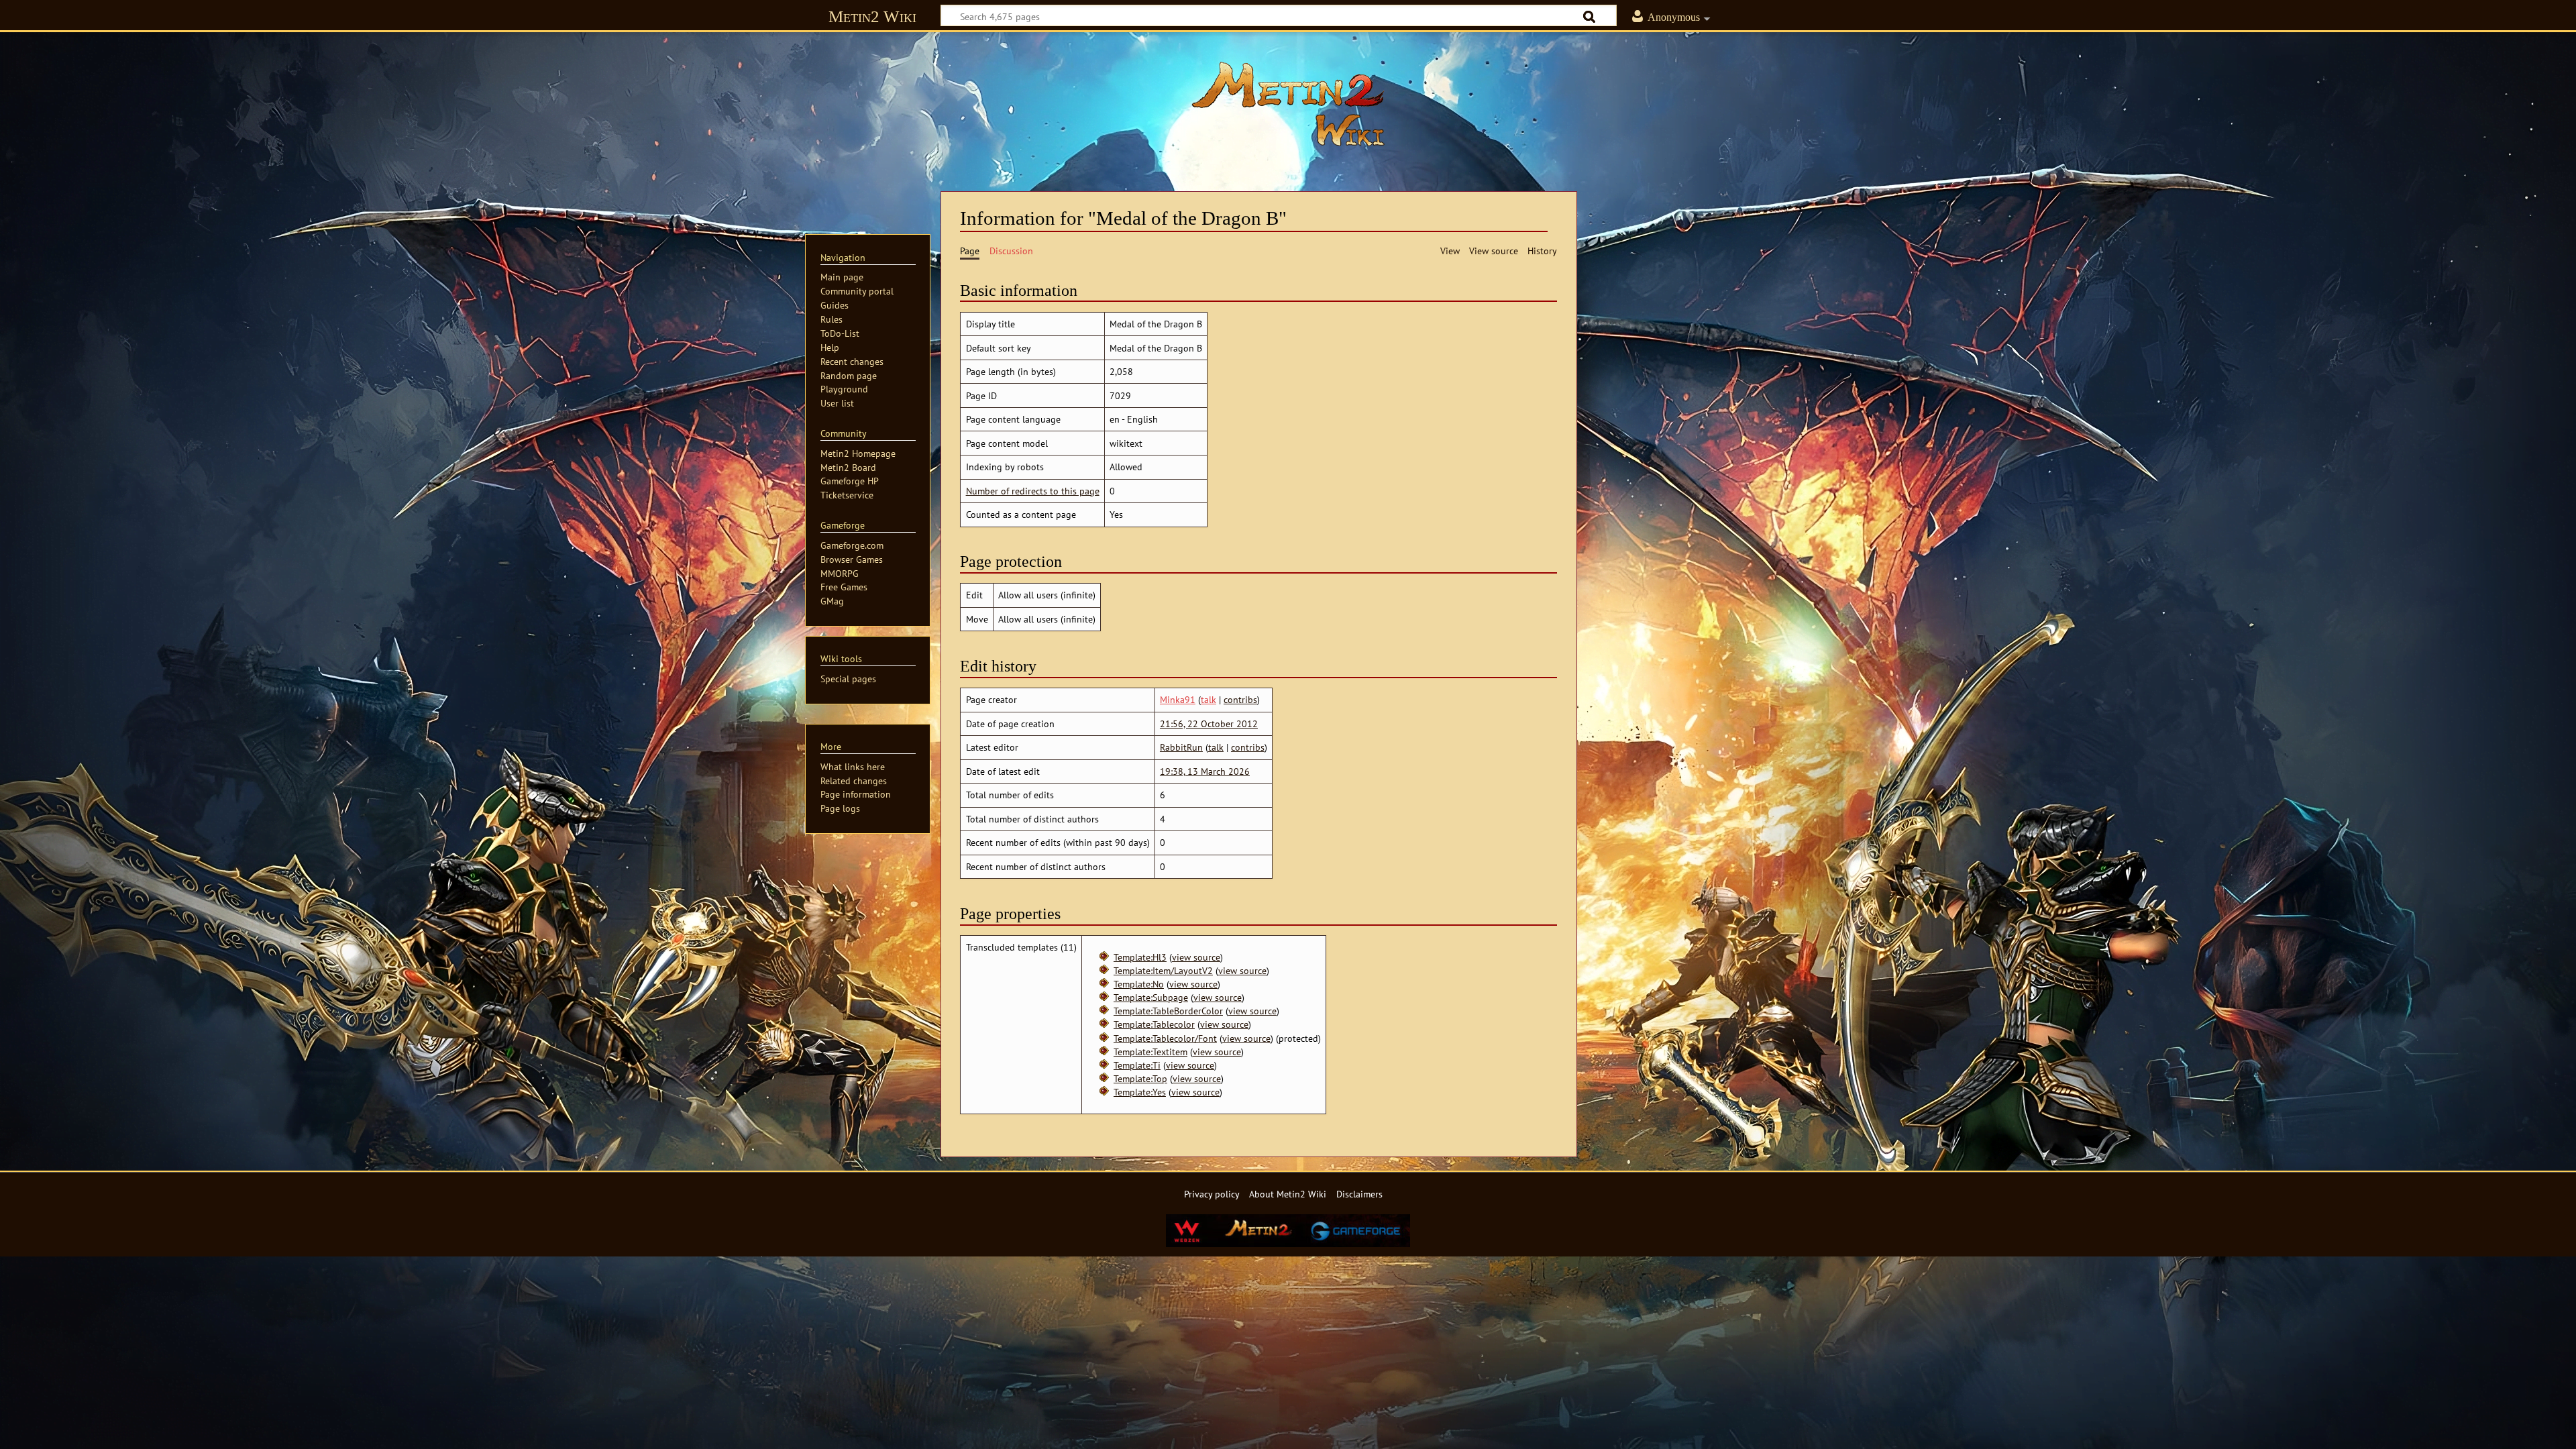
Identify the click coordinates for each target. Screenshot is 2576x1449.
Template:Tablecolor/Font (1165, 1038)
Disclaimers (1359, 1194)
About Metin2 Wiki (1288, 1194)
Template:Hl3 (1140, 957)
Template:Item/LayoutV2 (1163, 970)
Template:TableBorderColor (1168, 1011)
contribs (1240, 699)
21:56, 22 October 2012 (1209, 723)
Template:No (1139, 984)
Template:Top (1140, 1078)
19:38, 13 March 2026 (1205, 771)
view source (1196, 957)
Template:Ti (1137, 1065)
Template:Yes (1140, 1092)
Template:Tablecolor (1154, 1024)
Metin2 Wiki (872, 16)
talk (1209, 699)
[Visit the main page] (1288, 104)
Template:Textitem (1150, 1052)
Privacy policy (1212, 1194)
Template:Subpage (1151, 997)
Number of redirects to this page (1033, 491)
